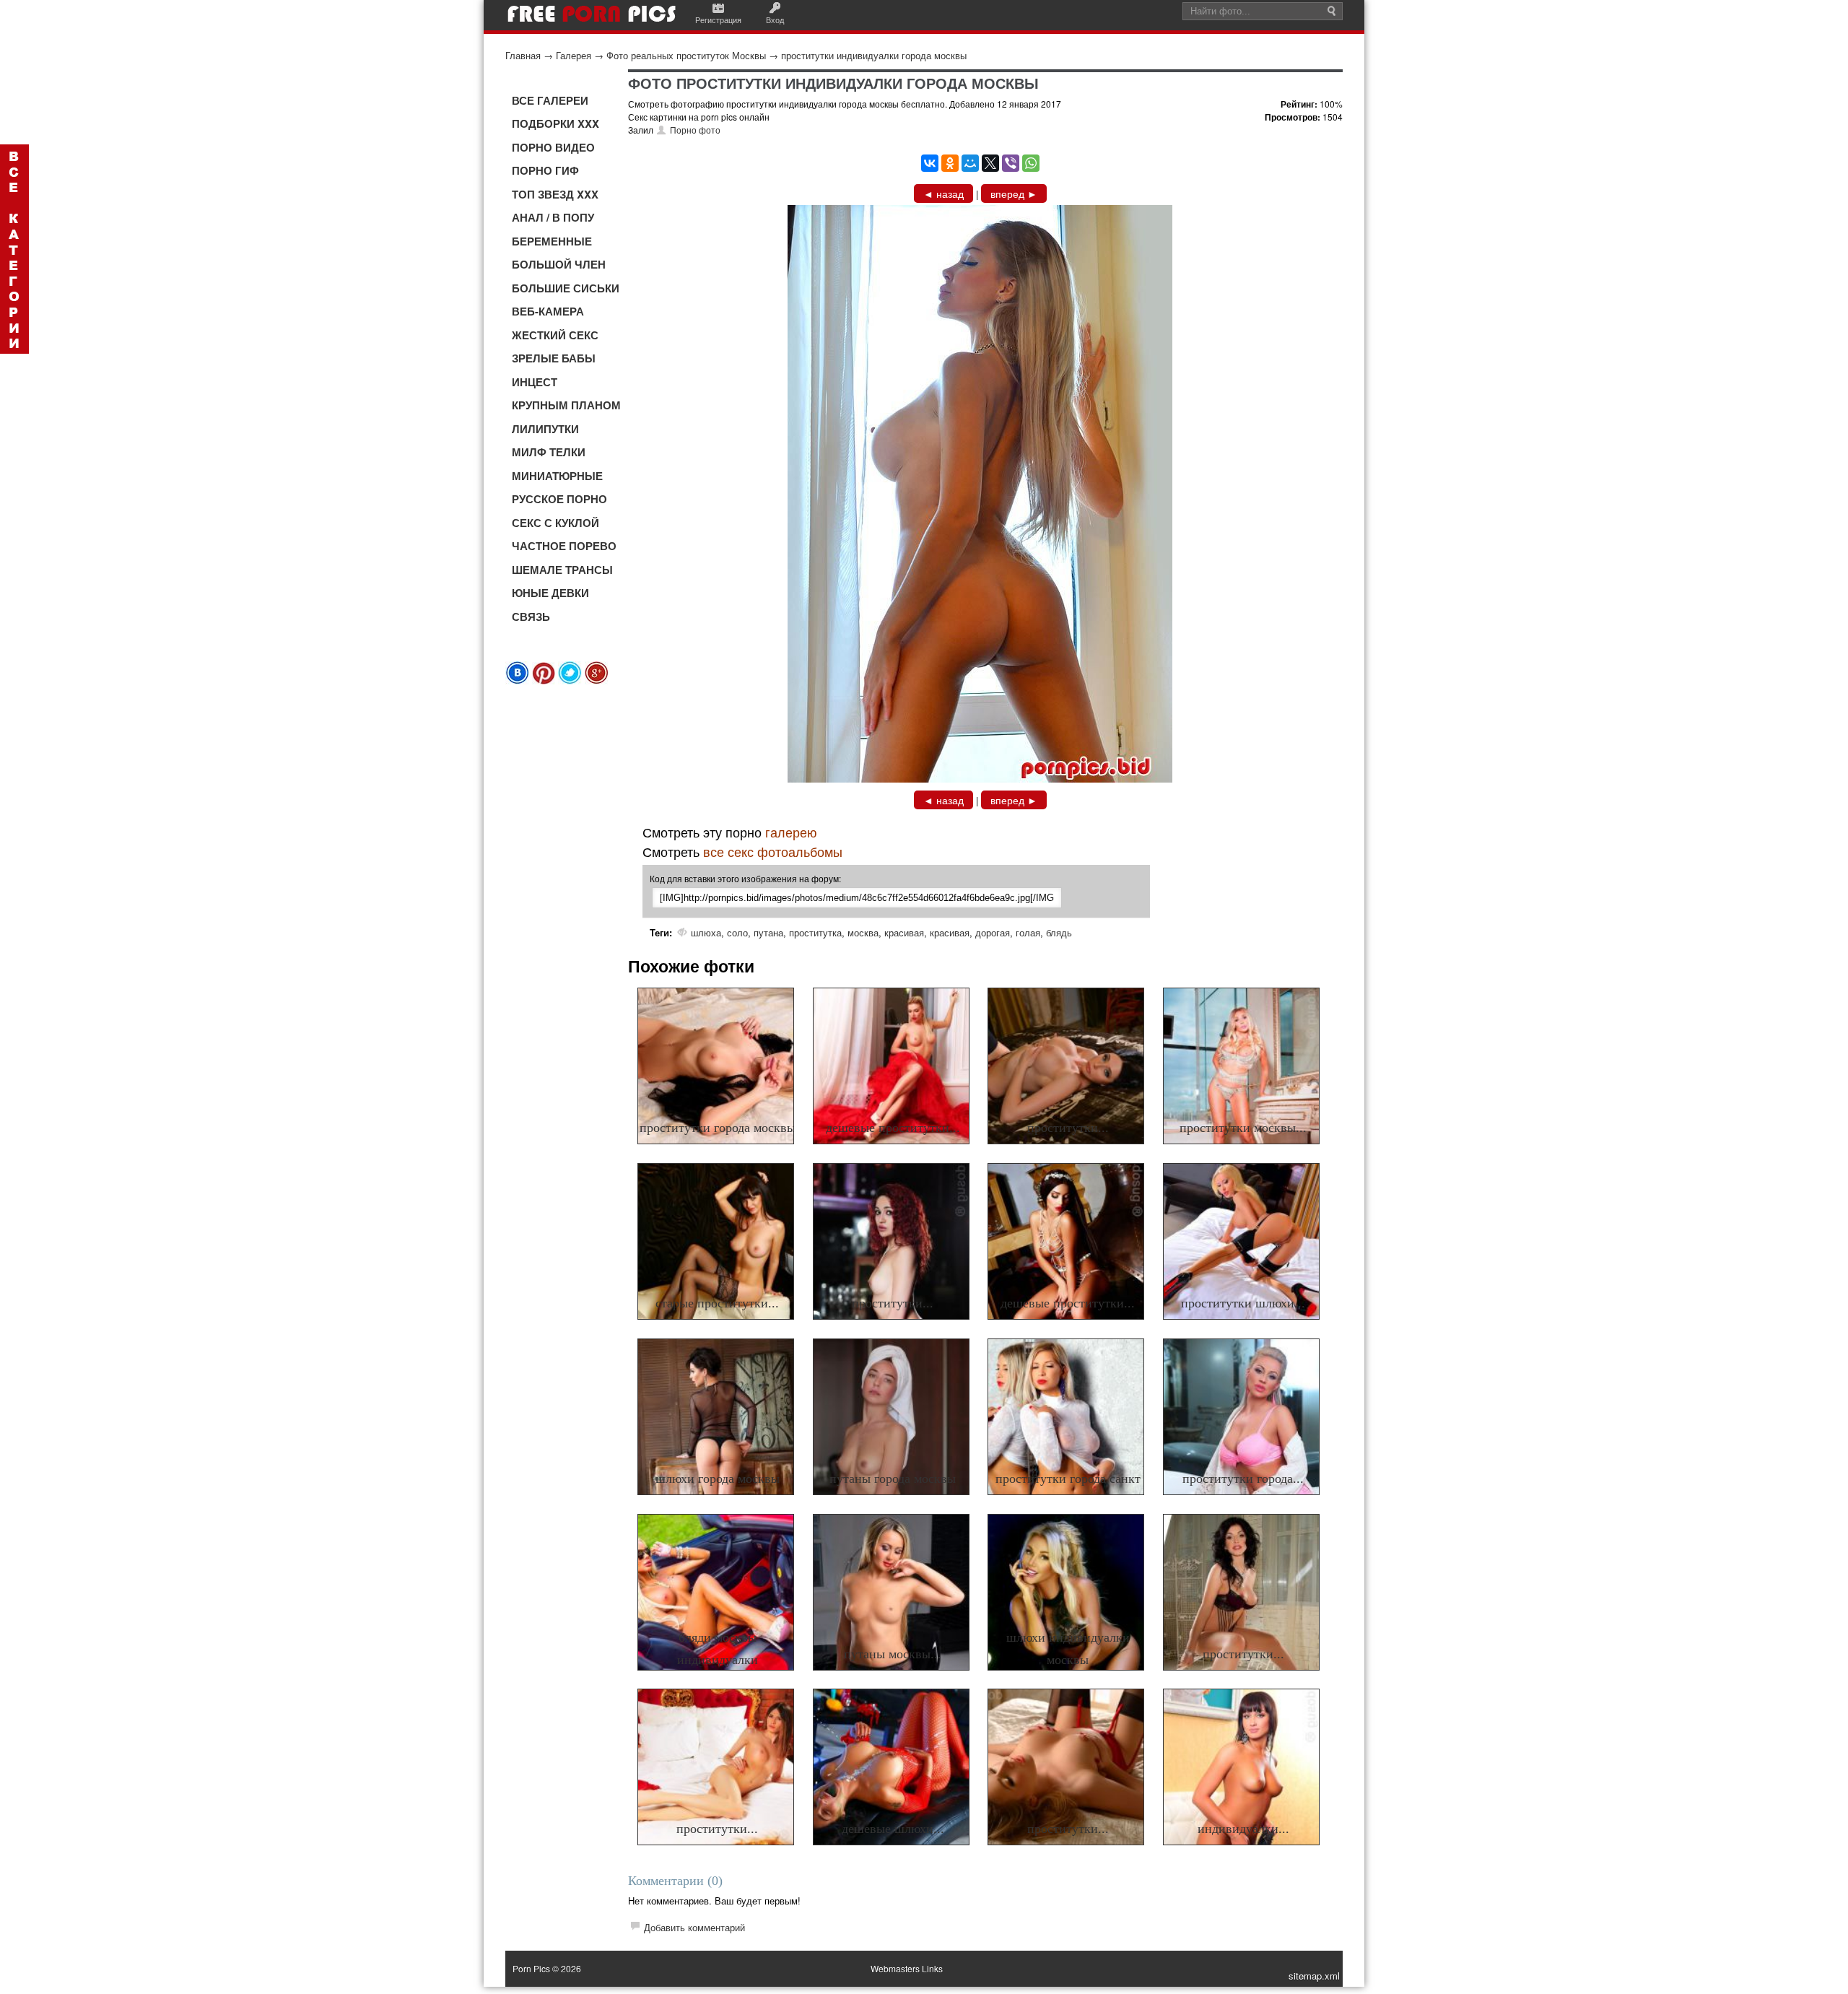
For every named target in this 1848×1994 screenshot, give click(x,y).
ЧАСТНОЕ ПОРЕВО (564, 546)
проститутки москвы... (1243, 1128)
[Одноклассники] (950, 163)
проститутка (815, 932)
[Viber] (1011, 163)
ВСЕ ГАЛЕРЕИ (550, 100)
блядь (1059, 932)
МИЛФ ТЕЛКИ (549, 452)
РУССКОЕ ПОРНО (559, 499)
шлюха (706, 932)
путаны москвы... (893, 1654)
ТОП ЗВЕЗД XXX (555, 194)
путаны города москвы (893, 1479)
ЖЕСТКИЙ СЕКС (555, 335)
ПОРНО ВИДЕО (553, 147)
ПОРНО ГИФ (545, 170)
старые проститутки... (717, 1303)
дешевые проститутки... (893, 1128)
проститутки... (1068, 1128)
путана (768, 932)
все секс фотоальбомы (773, 851)
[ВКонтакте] (930, 163)
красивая (904, 932)
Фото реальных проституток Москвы (686, 55)
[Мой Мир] (970, 163)
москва (863, 932)
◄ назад (943, 193)
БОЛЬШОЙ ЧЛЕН (559, 264)
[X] (990, 163)
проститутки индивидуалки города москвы (874, 55)
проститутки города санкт (1068, 1479)
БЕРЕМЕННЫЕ (552, 241)
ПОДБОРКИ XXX (555, 123)
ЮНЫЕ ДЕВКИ (550, 593)
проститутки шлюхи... (1243, 1303)
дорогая (993, 932)
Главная (523, 55)
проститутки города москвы (718, 1128)
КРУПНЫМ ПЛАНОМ (566, 405)
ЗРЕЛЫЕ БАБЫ (554, 358)
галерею (791, 832)
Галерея (574, 55)
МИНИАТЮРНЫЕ (557, 476)
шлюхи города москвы (718, 1479)
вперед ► (1014, 193)
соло (737, 932)
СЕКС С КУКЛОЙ (555, 523)
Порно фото (695, 130)
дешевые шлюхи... (893, 1829)
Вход (775, 19)
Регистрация (718, 19)
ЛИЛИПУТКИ (545, 429)
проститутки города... (1243, 1479)
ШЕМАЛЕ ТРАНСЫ (562, 570)
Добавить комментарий (694, 1927)
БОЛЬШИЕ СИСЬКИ (566, 288)
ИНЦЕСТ (535, 382)
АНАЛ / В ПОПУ (553, 217)
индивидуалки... (1243, 1829)
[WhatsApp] (1031, 163)
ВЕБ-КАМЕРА (548, 311)
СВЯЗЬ (531, 617)
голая (1028, 932)
